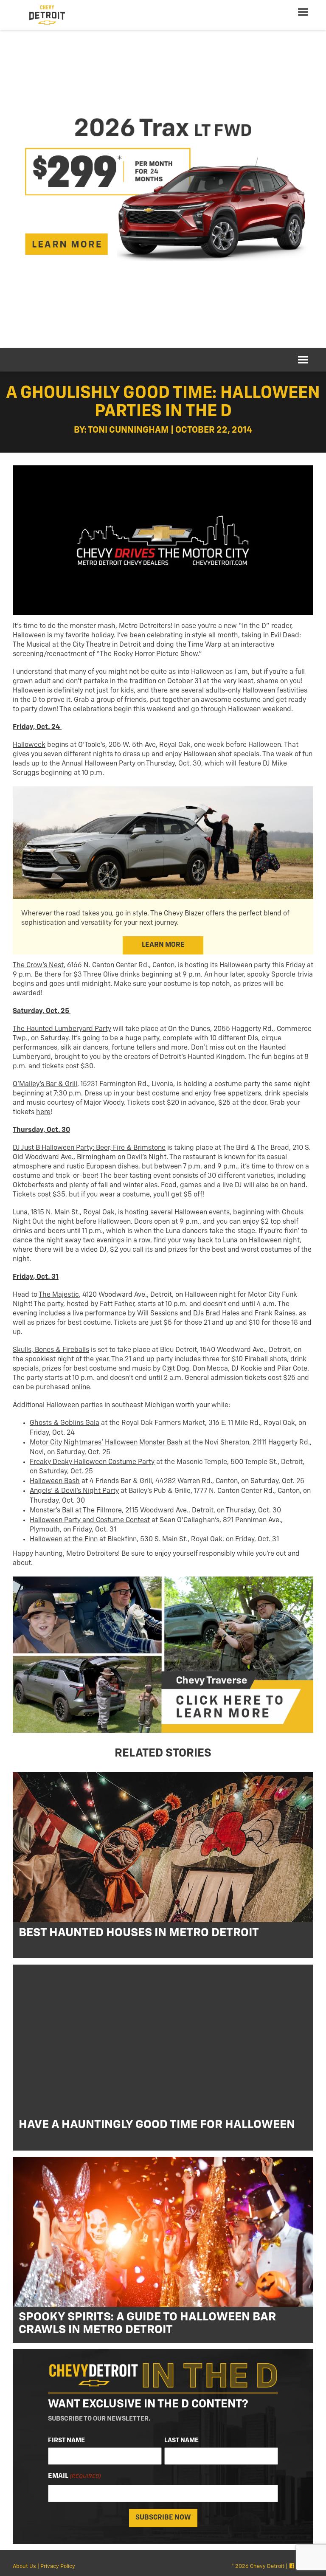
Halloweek (29, 745)
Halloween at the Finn (64, 1540)
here (43, 1112)
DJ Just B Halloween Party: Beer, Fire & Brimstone (89, 1148)
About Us (24, 2566)
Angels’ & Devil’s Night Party (74, 1491)
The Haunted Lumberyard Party (62, 1029)
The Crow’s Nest (38, 966)
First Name (66, 2440)
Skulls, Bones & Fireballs (51, 1350)
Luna (20, 1213)
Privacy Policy (58, 2566)
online (81, 1388)
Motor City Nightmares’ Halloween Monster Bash (106, 1443)
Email (74, 2476)
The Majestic (59, 1295)
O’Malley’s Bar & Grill (45, 1084)
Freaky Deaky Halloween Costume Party (92, 1462)
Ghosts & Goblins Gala (65, 1423)
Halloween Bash (55, 1481)
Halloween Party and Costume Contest (90, 1520)
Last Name (181, 2440)
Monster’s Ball (52, 1511)
